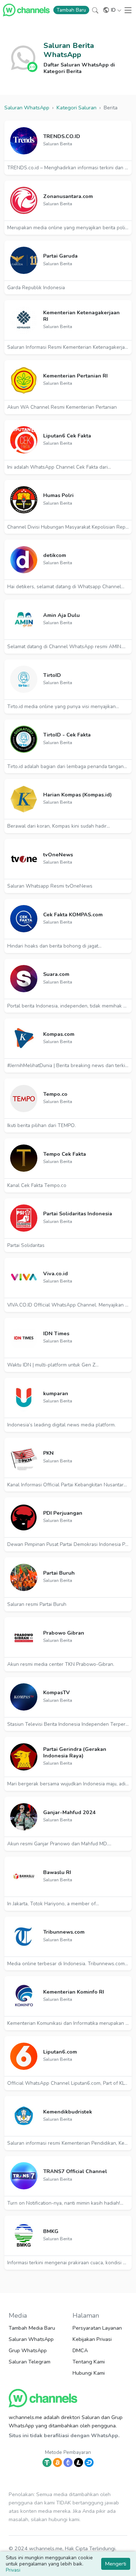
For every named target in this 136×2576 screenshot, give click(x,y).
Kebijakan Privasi (92, 2339)
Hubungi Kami (89, 2373)
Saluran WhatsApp (31, 2339)
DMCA (80, 2350)
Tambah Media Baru (32, 2328)
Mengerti (116, 2564)
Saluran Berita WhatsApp (69, 50)
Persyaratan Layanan (97, 2328)
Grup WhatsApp (28, 2350)
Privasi (13, 2570)
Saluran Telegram (30, 2362)
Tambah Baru (71, 10)
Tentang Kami (89, 2362)
